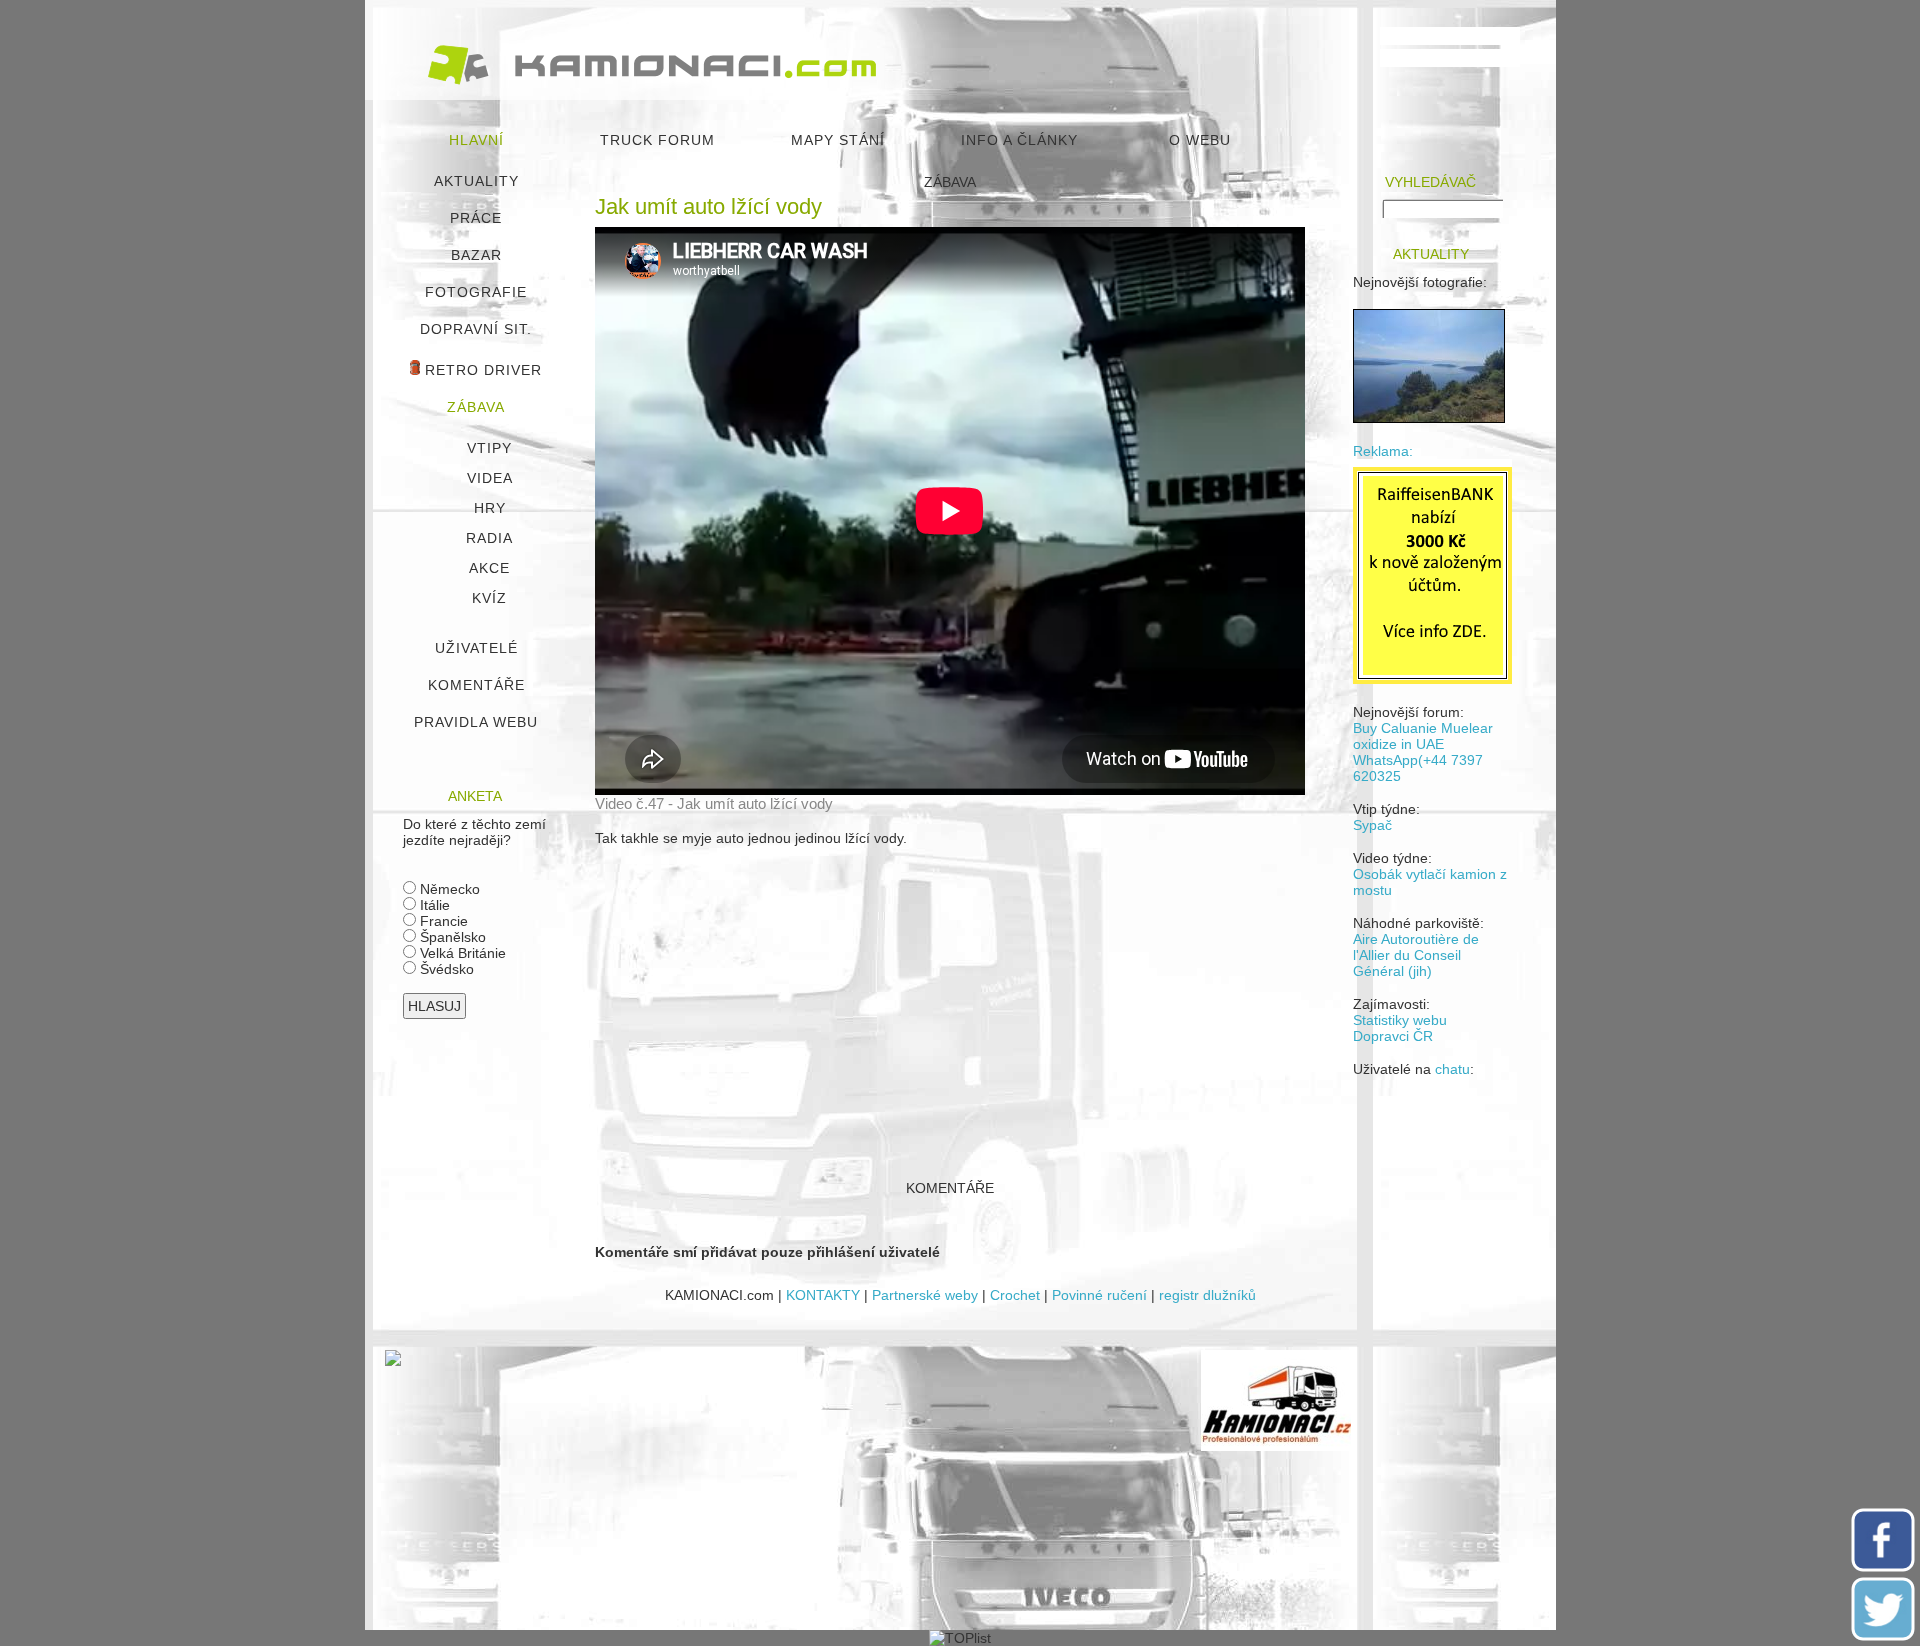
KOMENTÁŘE (476, 685)
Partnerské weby (925, 1295)
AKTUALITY (476, 181)
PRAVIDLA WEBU (476, 722)
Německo (448, 889)
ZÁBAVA (476, 407)
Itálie (433, 905)
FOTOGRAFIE (476, 292)
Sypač (1372, 825)
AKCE (489, 568)
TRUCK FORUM (657, 140)
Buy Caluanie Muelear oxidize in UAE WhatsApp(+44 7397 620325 (1423, 752)
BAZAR (476, 255)
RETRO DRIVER (481, 370)
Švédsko (445, 969)
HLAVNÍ (476, 140)
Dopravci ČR (1393, 1036)
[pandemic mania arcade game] (393, 1361)
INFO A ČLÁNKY (1019, 140)
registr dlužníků (1207, 1295)
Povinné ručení (1099, 1295)
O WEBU (1200, 140)
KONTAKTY (823, 1295)
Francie (442, 921)
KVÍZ (489, 598)
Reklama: (1383, 451)
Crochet (1015, 1295)
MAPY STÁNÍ (838, 140)
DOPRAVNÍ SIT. (476, 329)
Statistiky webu (1400, 1020)
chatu (1452, 1069)
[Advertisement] (950, 1004)
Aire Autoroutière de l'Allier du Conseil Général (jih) (1416, 955)
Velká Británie (461, 953)
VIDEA (490, 478)
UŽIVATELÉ (476, 648)
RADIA (489, 538)
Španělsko (451, 937)
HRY (490, 508)
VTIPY (489, 448)
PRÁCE (476, 218)
